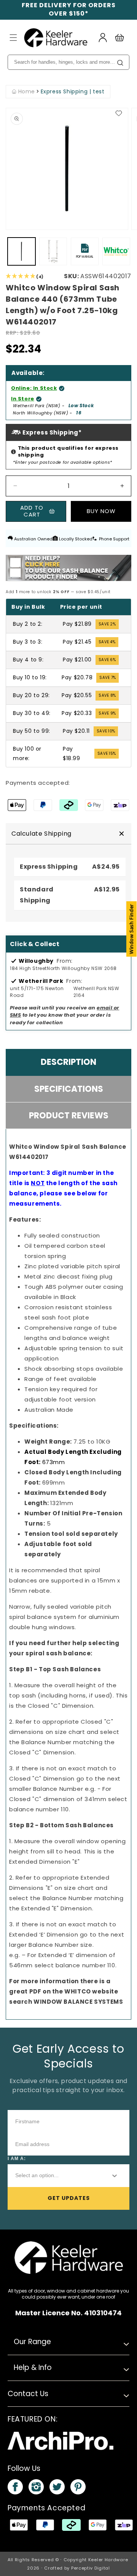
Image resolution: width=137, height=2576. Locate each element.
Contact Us (28, 2394)
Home (26, 92)
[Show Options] (115, 2176)
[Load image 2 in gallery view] (53, 251)
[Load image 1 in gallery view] (22, 251)
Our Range (32, 2342)
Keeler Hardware (108, 2560)
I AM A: (17, 2159)
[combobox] (57, 2176)
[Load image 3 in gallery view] (116, 251)
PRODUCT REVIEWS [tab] (69, 1116)
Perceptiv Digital (91, 2568)
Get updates (69, 2198)
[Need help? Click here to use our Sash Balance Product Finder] (68, 568)
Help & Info (33, 2367)
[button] (13, 38)
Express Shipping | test (73, 92)
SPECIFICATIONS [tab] (69, 1089)
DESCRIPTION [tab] (68, 1062)
